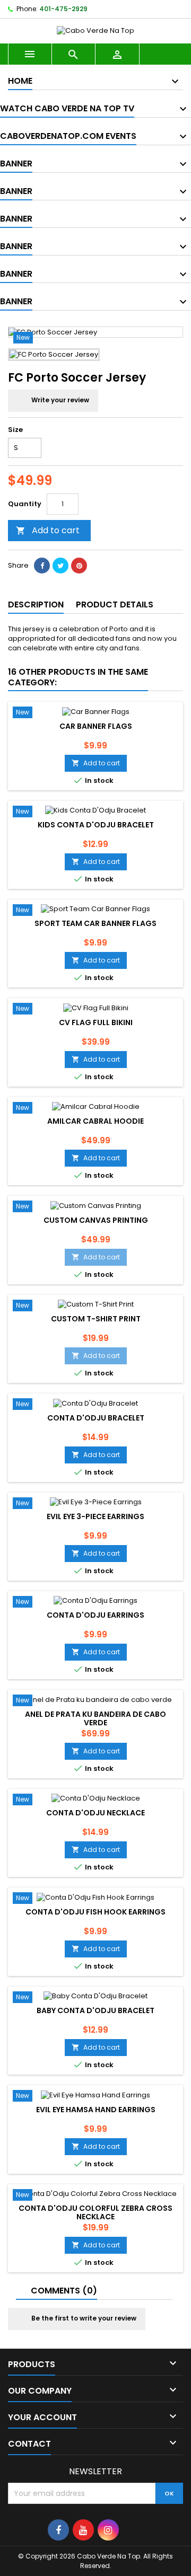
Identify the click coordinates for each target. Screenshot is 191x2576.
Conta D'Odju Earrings (95, 1615)
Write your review (59, 400)
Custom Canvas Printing (96, 1220)
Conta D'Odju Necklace (95, 1813)
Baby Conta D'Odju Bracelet (95, 2010)
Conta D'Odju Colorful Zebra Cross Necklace (95, 2212)
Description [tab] (36, 605)
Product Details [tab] (115, 605)
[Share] (42, 566)
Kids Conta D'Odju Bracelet (96, 825)
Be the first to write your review (83, 2318)
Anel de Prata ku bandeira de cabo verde (95, 1718)
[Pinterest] (79, 566)
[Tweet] (60, 566)
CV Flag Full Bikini (96, 1022)
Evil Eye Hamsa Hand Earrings (96, 2110)
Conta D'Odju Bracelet (96, 1418)
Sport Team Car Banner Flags (95, 923)
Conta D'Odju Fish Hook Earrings (95, 1912)
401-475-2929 (63, 9)
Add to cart (48, 530)
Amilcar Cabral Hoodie (95, 1121)
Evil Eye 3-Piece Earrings (95, 1516)
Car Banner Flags (96, 726)
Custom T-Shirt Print (96, 1319)
